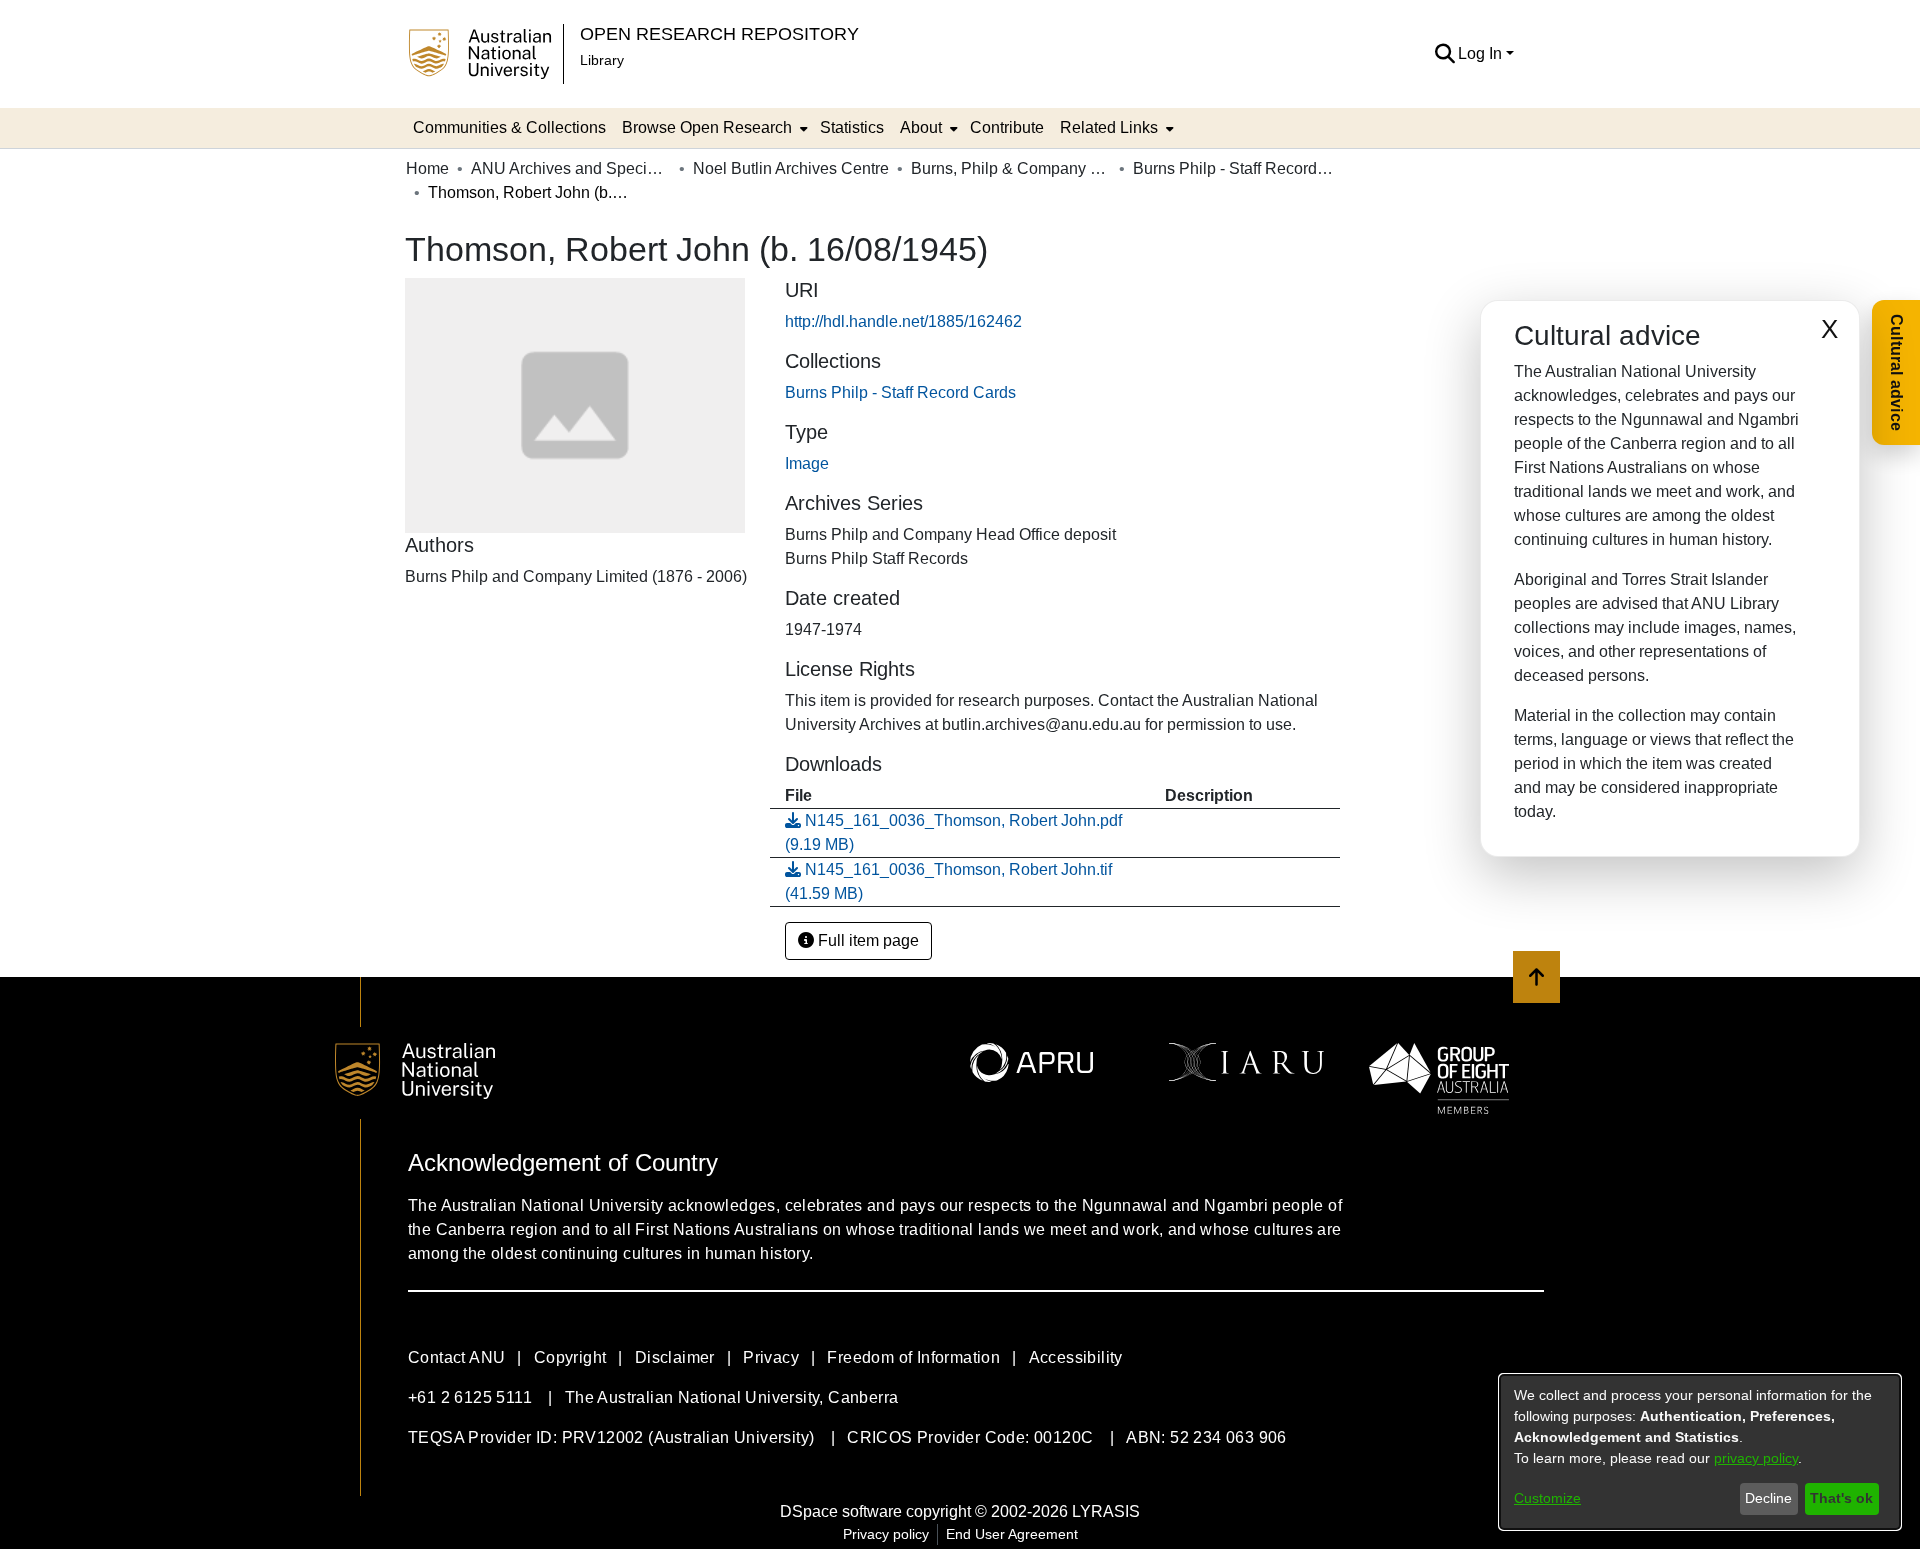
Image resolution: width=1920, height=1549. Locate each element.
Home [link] (427, 168)
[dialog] (1700, 1452)
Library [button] (602, 60)
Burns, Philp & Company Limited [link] (1011, 168)
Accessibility (1076, 1357)
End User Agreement (1012, 1534)
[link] (900, 392)
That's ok (1841, 1498)
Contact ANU (456, 1357)
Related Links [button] (1109, 127)
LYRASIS (1106, 1511)
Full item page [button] (866, 940)
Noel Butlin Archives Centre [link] (791, 168)
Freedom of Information (913, 1357)
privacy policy (1756, 1458)
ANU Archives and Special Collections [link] (571, 168)
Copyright (570, 1357)
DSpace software (841, 1511)
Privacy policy (886, 1534)
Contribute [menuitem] (1007, 127)
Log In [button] (1482, 53)
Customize (1547, 1498)
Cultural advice (1896, 372)
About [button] (921, 127)
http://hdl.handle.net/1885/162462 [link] (903, 321)
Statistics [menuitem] (852, 127)
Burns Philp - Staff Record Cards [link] (1233, 168)
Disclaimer (675, 1357)
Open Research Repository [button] (719, 33)
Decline (1768, 1498)
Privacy (771, 1357)
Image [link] (807, 463)
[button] (1444, 54)
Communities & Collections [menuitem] (509, 127)
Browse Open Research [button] (707, 127)
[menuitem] (713, 128)
